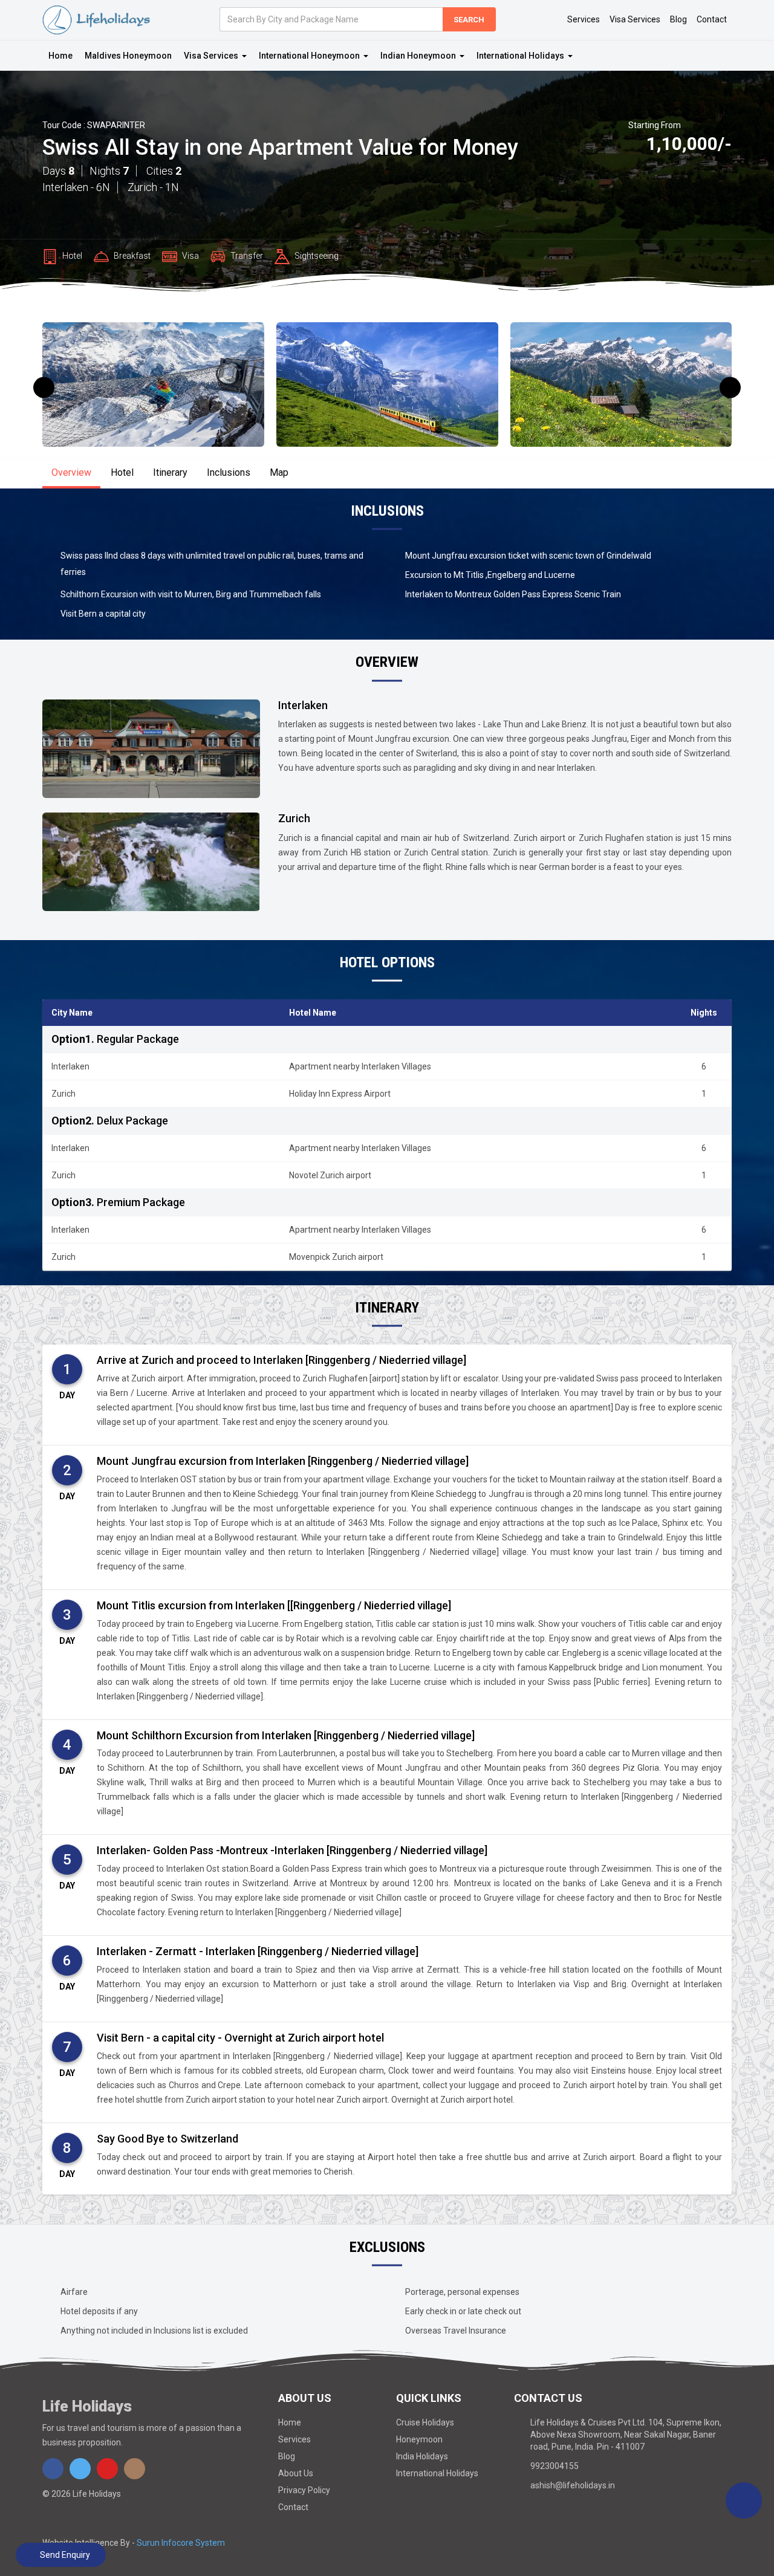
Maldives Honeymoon (128, 56)
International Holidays (437, 2473)
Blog (678, 19)
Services (584, 19)
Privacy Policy (304, 2490)
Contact (712, 19)
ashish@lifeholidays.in (573, 2485)
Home (60, 56)
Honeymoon (419, 2439)
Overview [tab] (71, 472)
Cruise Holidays (425, 2422)
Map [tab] (279, 472)
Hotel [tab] (122, 472)
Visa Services (635, 19)
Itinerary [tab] (170, 472)
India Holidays (422, 2456)
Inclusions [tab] (229, 472)
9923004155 (554, 2466)
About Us (296, 2473)
